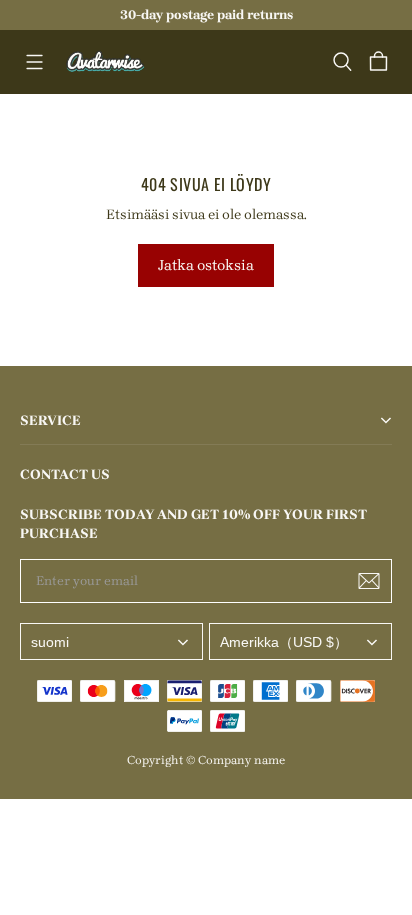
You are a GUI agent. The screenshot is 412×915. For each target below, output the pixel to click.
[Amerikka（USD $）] (300, 641)
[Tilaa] (369, 581)
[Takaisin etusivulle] (106, 62)
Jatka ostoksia (206, 265)
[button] (34, 62)
